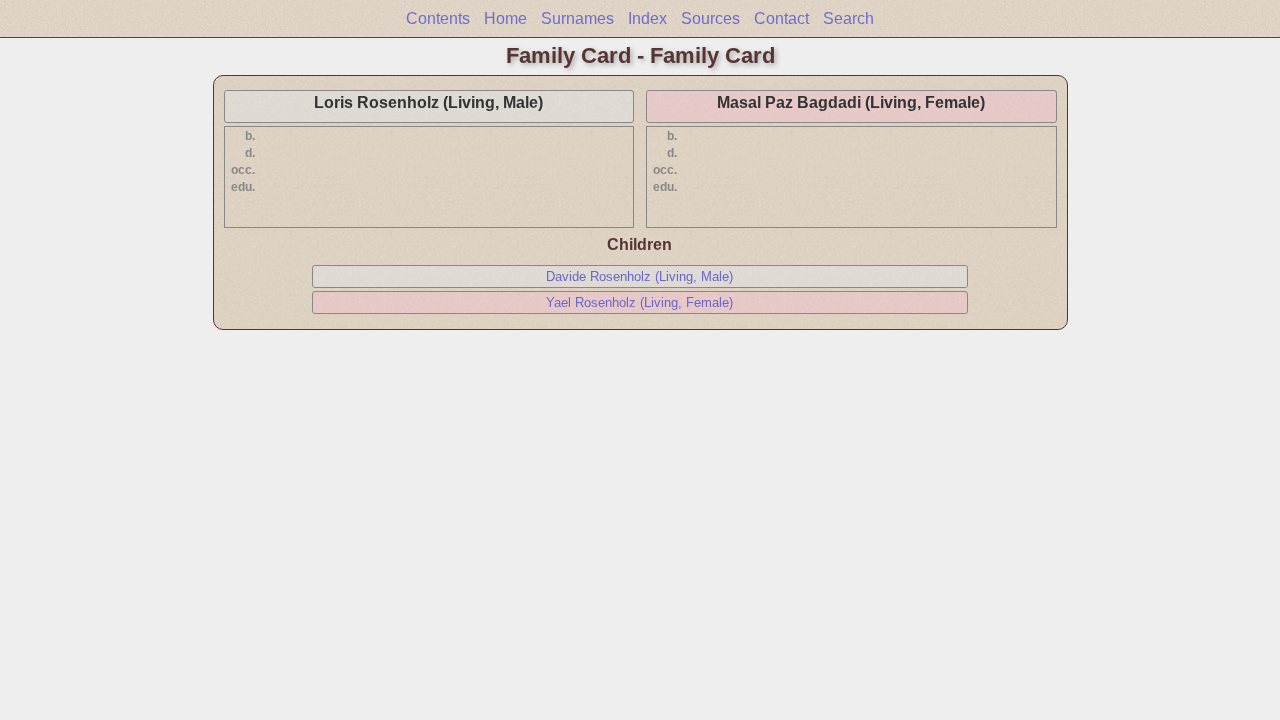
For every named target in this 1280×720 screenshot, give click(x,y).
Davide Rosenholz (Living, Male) (639, 276)
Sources (710, 18)
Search (848, 18)
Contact (781, 18)
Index (647, 18)
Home (505, 18)
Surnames (577, 18)
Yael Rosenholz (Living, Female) (639, 302)
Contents (438, 18)
